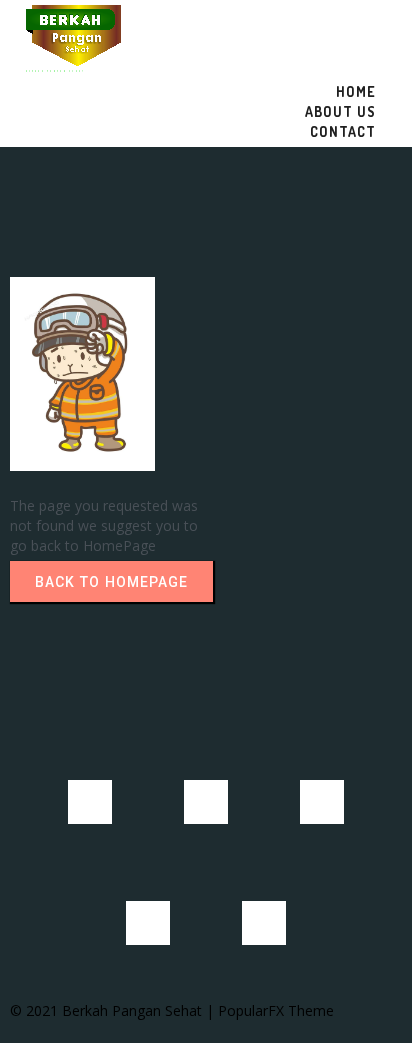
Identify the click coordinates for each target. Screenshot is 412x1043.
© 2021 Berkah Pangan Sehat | (114, 1010)
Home (356, 91)
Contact (343, 131)
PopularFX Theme (276, 1010)
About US (340, 111)
